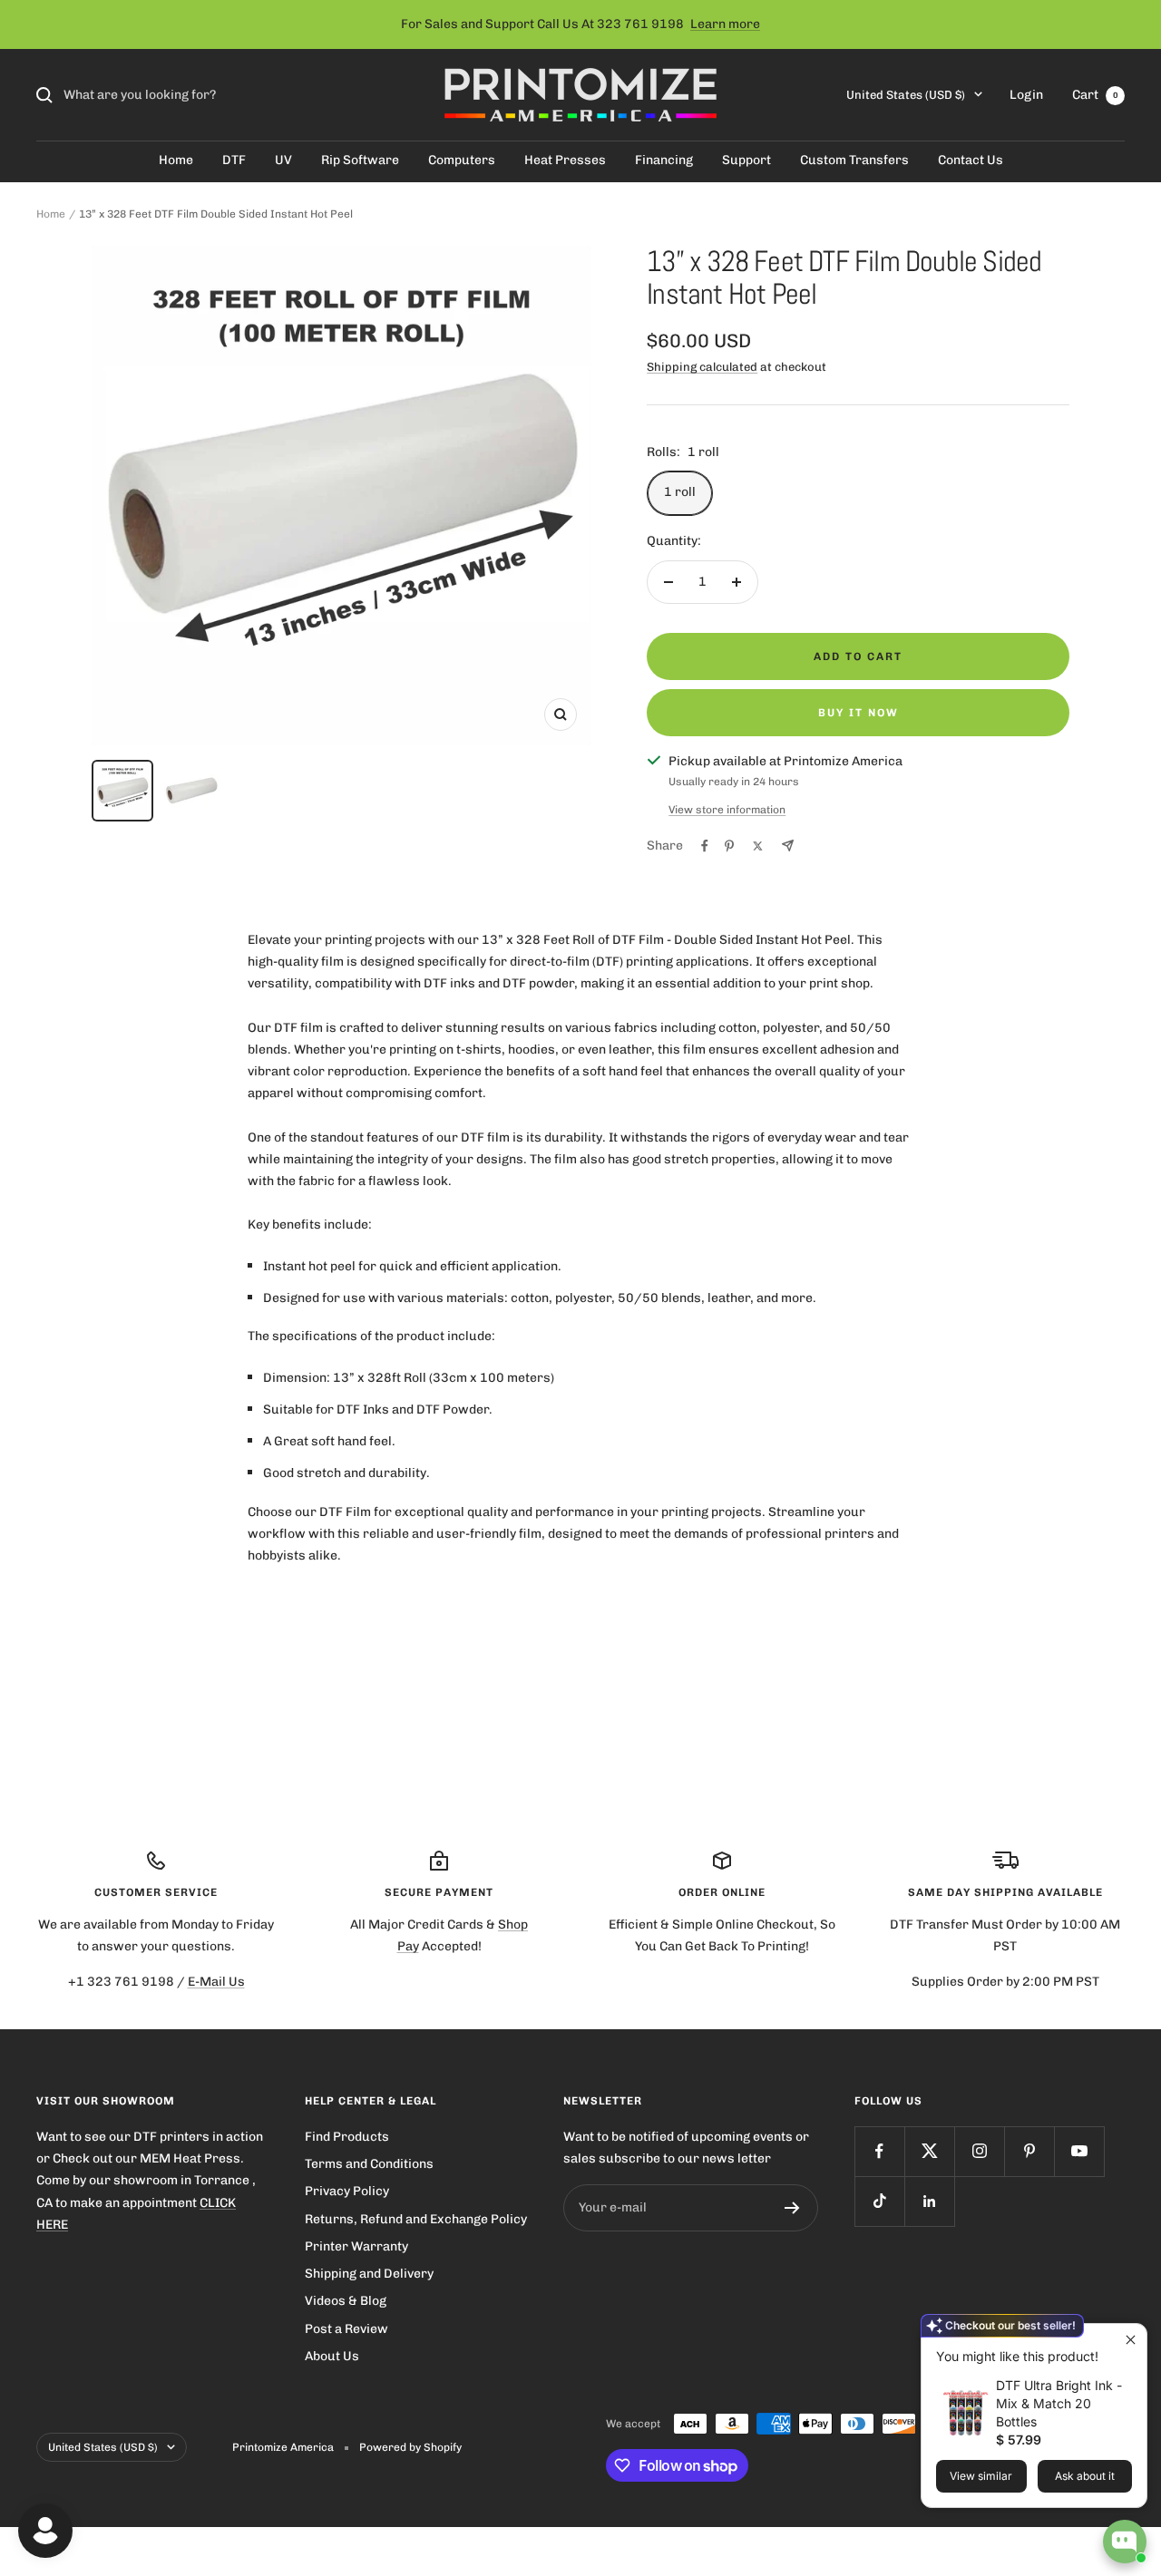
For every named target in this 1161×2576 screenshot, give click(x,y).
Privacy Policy (347, 2191)
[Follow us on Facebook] (879, 2151)
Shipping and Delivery (369, 2274)
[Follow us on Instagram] (979, 2151)
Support (746, 160)
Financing (664, 160)
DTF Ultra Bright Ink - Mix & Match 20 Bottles (1059, 2403)
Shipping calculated (702, 367)
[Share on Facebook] (705, 846)
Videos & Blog (346, 2301)
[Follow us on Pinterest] (1029, 2151)
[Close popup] (1131, 2340)
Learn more (725, 24)
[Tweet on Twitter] (758, 846)
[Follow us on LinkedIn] (929, 2201)
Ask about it (1085, 2476)
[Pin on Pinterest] (729, 846)
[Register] (792, 2208)
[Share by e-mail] (788, 846)
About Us (332, 2356)
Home (176, 160)
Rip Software (360, 160)
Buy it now (859, 713)
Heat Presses (565, 160)
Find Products (347, 2137)
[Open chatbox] (1125, 2542)
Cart (1095, 95)
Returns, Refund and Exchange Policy (416, 2219)
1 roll (680, 492)
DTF (234, 160)
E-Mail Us (216, 1982)
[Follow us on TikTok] (879, 2201)
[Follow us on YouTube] (1079, 2151)
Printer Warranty (356, 2246)
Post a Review (346, 2329)
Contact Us (971, 160)
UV (283, 160)
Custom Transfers (854, 160)
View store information (727, 810)
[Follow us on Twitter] (929, 2151)
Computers (462, 160)
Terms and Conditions (369, 2164)
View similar (981, 2476)
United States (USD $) (906, 95)
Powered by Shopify (410, 2447)
